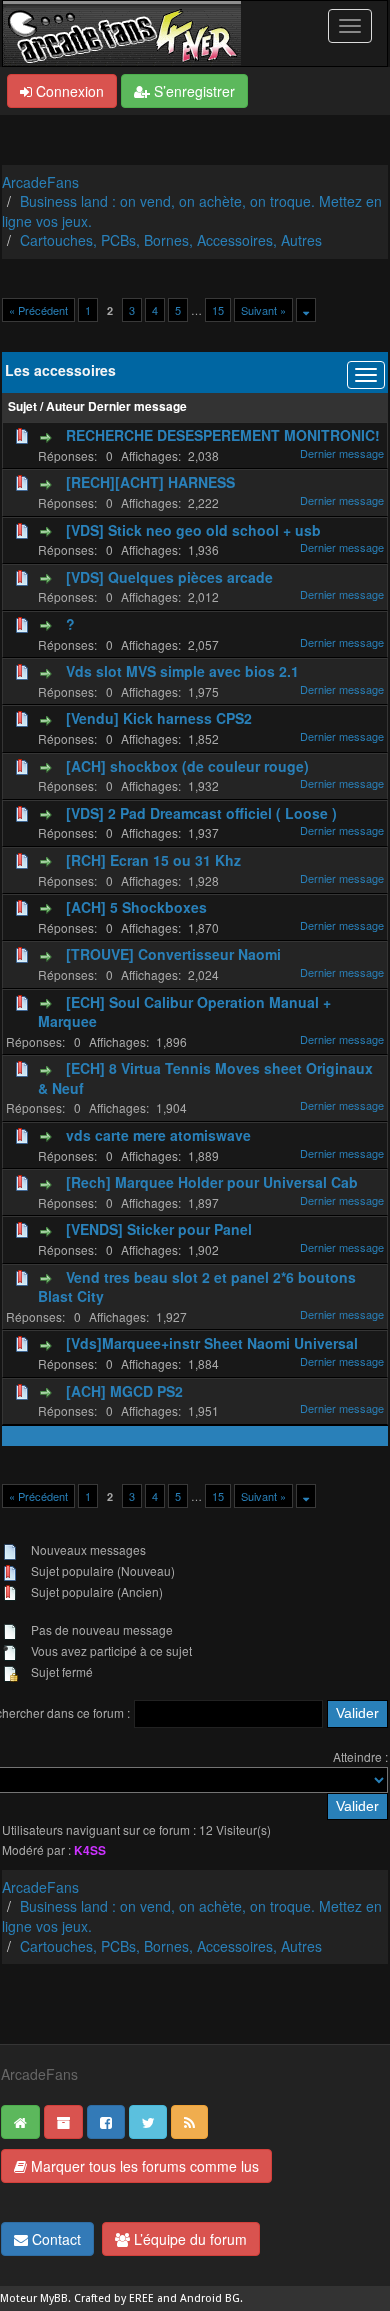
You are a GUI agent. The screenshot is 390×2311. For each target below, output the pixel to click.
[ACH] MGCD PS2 (124, 1391)
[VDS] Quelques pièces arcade (169, 577)
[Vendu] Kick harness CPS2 (159, 718)
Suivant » (263, 310)
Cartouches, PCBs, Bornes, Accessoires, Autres (171, 240)
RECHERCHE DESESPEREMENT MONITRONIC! (223, 435)
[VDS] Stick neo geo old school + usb (193, 530)
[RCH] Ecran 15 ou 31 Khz (153, 860)
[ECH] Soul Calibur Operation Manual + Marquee (184, 1012)
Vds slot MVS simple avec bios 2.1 (182, 671)
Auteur (65, 406)
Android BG (210, 2298)
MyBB (54, 2298)
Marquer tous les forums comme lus (143, 2166)
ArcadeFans (40, 182)
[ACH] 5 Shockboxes (136, 907)
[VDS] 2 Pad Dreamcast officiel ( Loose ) (201, 813)
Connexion (68, 91)
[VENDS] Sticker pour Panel (159, 1229)
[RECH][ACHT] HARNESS (150, 482)
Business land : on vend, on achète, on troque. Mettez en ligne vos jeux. (192, 211)
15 (218, 310)
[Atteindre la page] (306, 310)
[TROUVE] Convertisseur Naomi (173, 954)
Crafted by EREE (114, 2298)
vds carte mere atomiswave (158, 1135)
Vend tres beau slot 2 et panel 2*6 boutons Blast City (197, 1287)
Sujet (22, 406)
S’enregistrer (192, 91)
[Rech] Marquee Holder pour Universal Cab (212, 1182)
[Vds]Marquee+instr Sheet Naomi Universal (212, 1343)
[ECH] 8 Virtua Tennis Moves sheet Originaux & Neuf (205, 1078)
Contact (54, 2239)
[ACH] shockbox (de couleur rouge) (187, 766)
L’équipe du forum (188, 2239)
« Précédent (38, 310)
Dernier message (137, 406)
